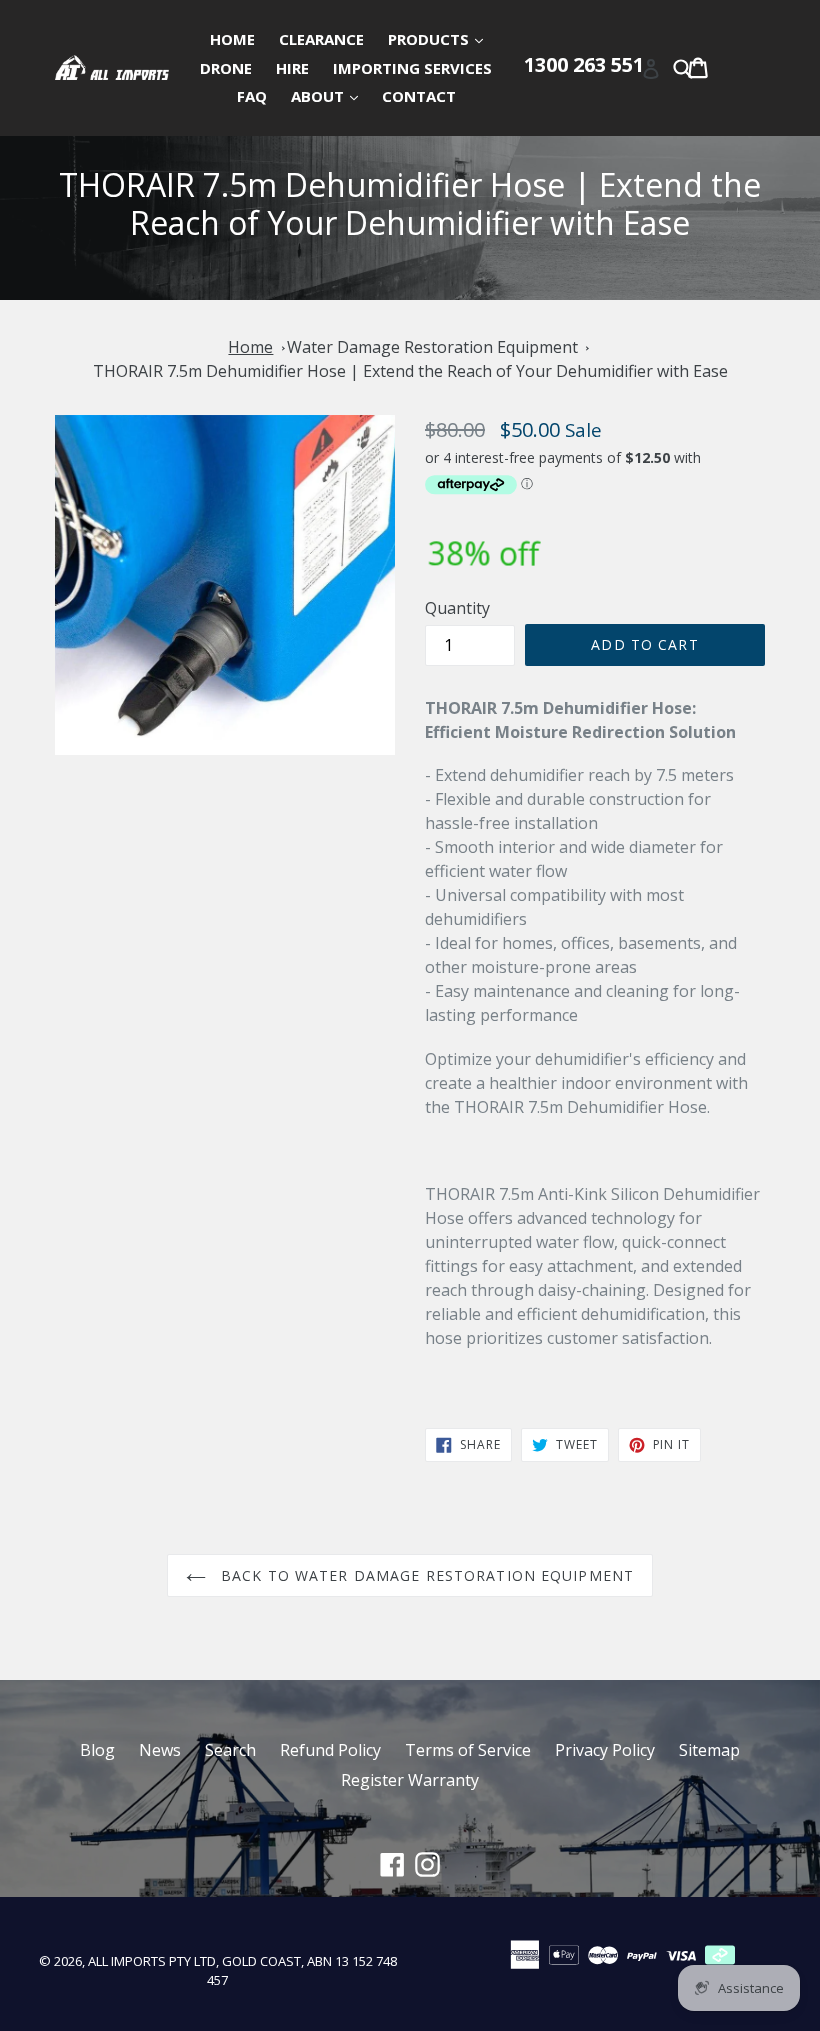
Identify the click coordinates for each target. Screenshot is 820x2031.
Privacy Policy (605, 1750)
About (329, 95)
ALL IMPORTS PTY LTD (152, 1961)
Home (232, 39)
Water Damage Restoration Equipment (432, 347)
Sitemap (709, 1750)
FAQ (252, 96)
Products (440, 38)
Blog (97, 1750)
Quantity (457, 608)
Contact (419, 96)
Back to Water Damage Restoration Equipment (425, 1575)
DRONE (226, 68)
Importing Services (412, 68)
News (160, 1750)
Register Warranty (410, 1780)
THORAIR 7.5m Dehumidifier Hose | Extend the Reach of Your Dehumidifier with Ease (410, 371)
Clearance (321, 39)
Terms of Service (468, 1750)
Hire (292, 68)
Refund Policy (330, 1750)
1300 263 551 (584, 64)
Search (230, 1750)
